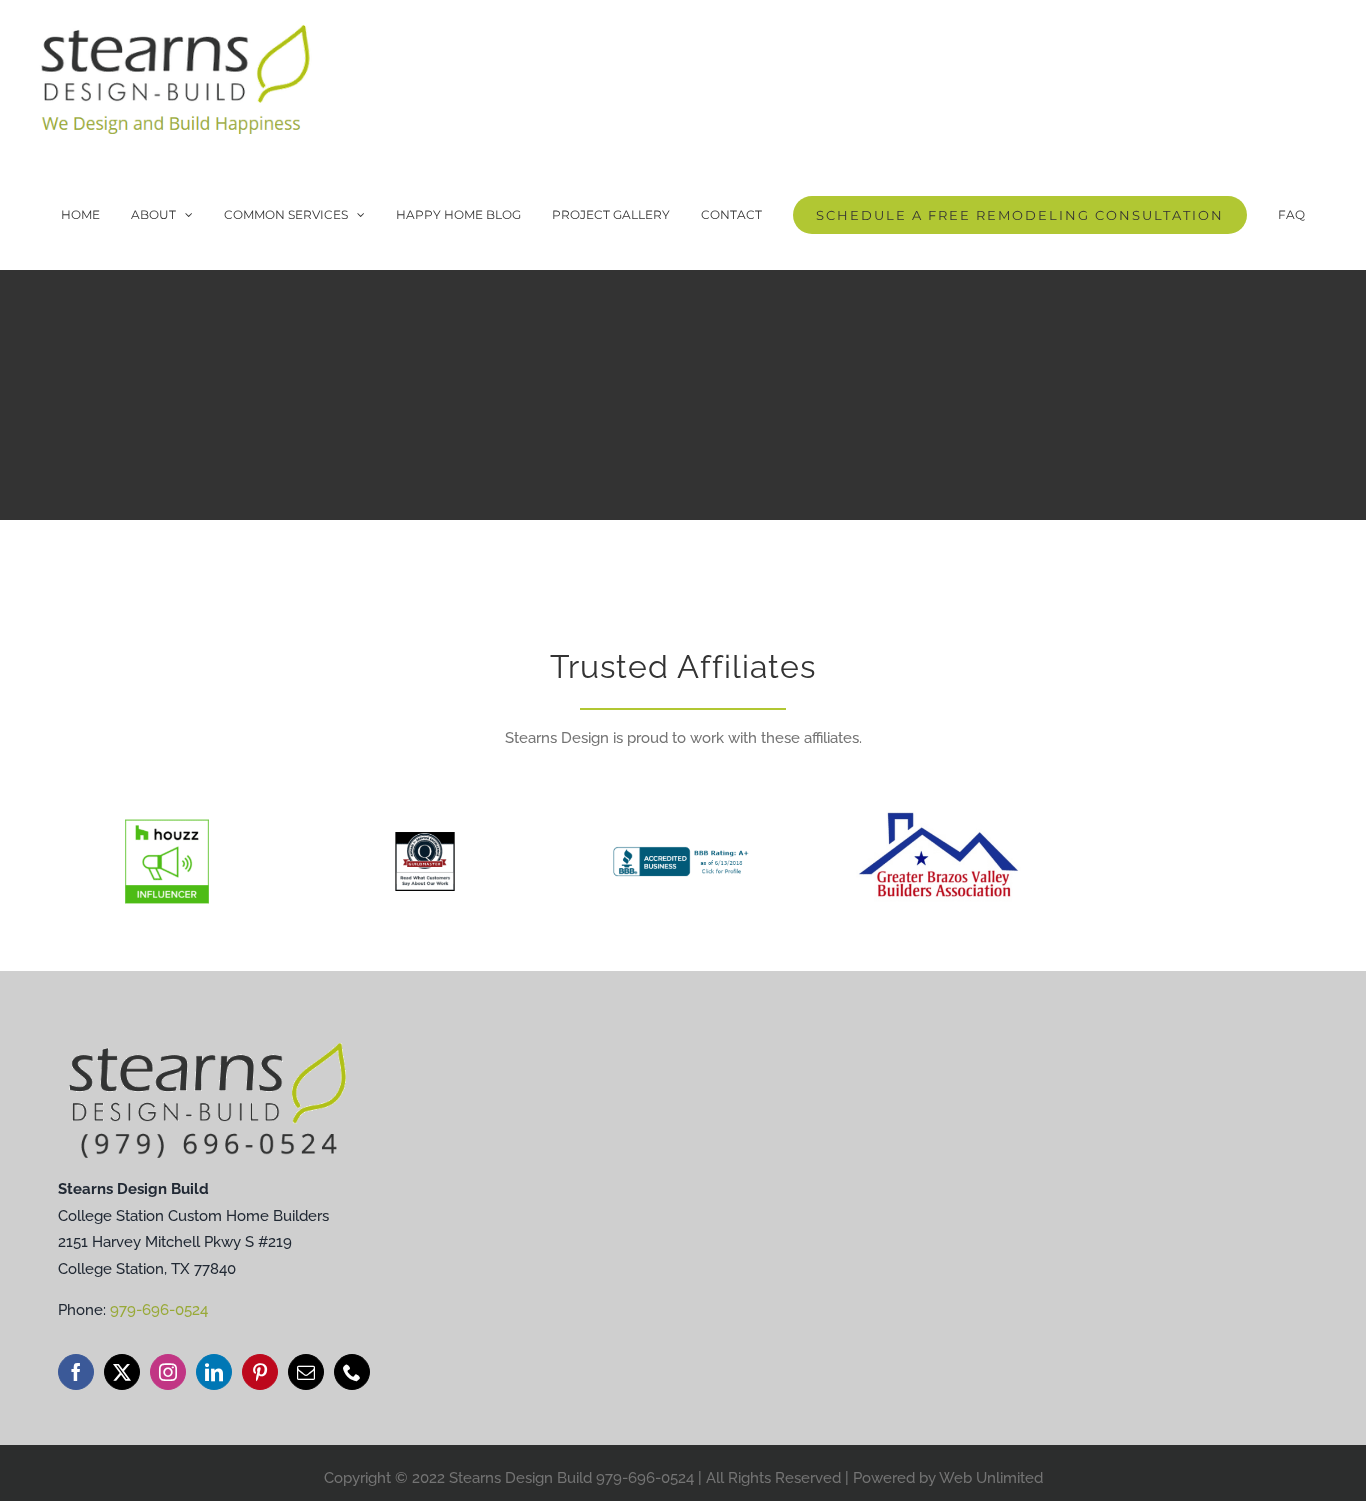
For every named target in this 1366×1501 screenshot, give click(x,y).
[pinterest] (260, 1372)
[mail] (306, 1372)
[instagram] (168, 1372)
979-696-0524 (159, 1310)
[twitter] (122, 1372)
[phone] (352, 1372)
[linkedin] (214, 1372)
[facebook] (76, 1372)
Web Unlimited (991, 1478)
